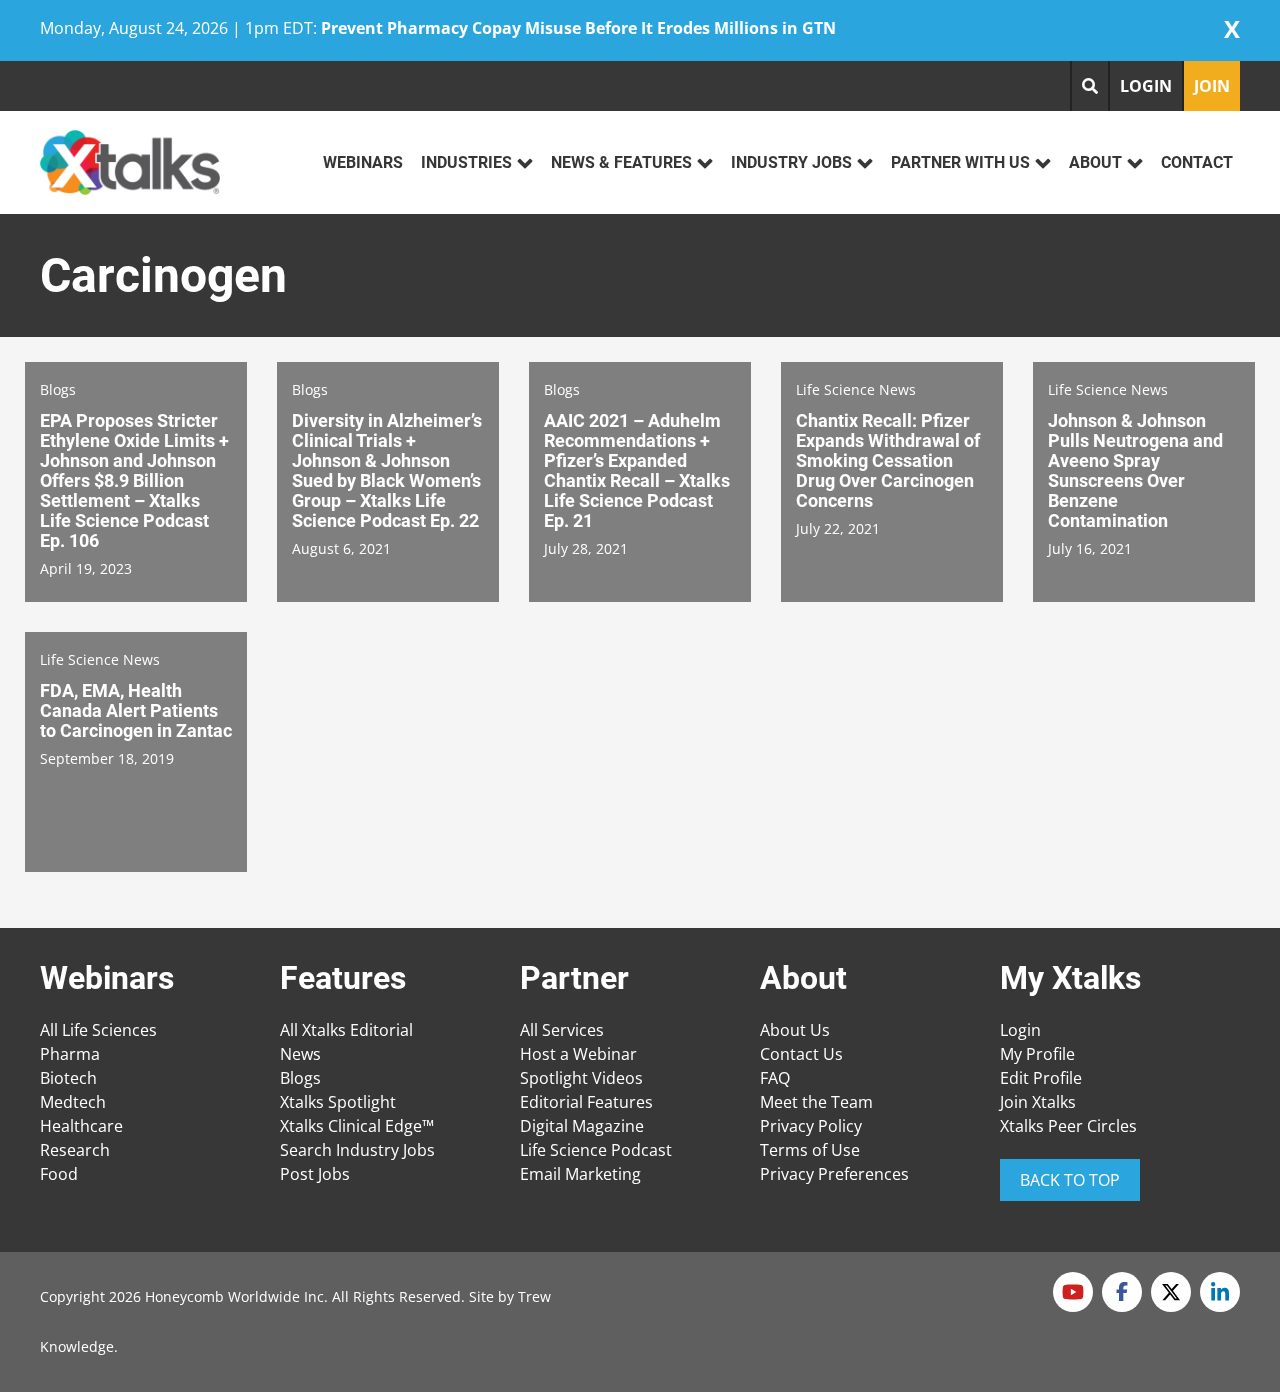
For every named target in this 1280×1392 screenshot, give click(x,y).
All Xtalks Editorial (346, 1030)
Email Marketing (580, 1174)
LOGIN (1146, 86)
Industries (466, 162)
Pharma (70, 1054)
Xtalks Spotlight (338, 1102)
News (300, 1054)
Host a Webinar (578, 1054)
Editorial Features (586, 1102)
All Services (562, 1030)
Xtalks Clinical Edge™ (357, 1126)
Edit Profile (1041, 1078)
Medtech (73, 1102)
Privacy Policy (811, 1126)
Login (1020, 1030)
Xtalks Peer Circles (1068, 1126)
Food (59, 1174)
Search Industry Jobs (357, 1150)
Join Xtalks (1038, 1102)
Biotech (68, 1078)
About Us (795, 1030)
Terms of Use (810, 1150)
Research (75, 1150)
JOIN (1212, 86)
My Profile (1037, 1054)
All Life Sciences (98, 1030)
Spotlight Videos (581, 1078)
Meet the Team (816, 1102)
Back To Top (1070, 1180)
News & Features (621, 162)
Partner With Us (960, 162)
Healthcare (81, 1126)
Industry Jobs (791, 162)
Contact (1197, 162)
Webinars (363, 162)
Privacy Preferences (834, 1174)
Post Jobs (315, 1174)
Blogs (300, 1078)
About (1095, 162)
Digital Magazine (582, 1126)
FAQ (775, 1078)
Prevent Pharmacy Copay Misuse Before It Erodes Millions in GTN (578, 28)
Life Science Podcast (596, 1150)
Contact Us (801, 1054)
